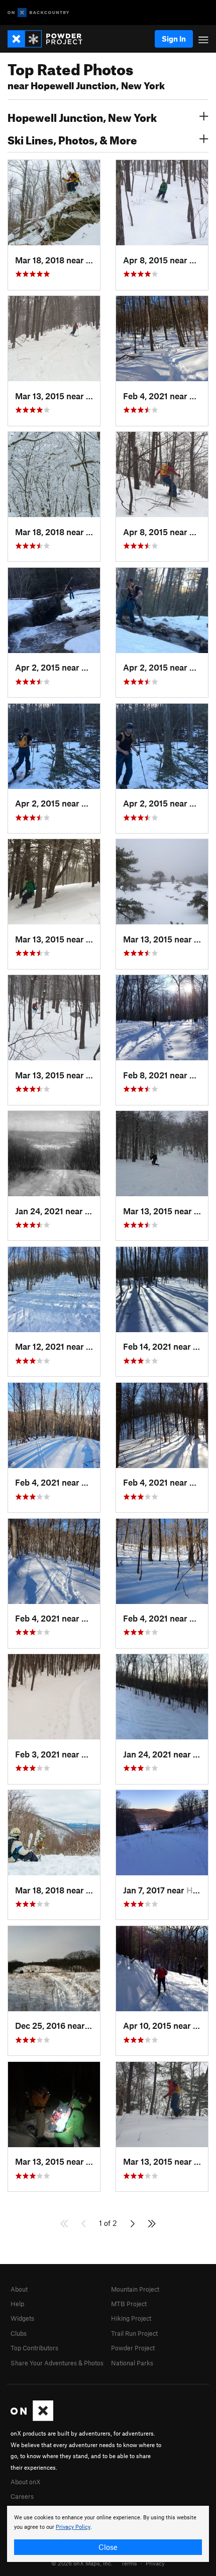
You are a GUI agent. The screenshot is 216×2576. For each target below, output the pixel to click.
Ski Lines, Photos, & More (72, 139)
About (19, 2289)
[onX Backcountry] (38, 13)
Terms (129, 2563)
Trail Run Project (134, 2333)
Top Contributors (34, 2348)
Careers (22, 2496)
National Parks (132, 2363)
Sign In (174, 39)
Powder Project (133, 2348)
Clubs (19, 2333)
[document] (108, 2534)
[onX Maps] (32, 2419)
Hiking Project (131, 2318)
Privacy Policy (73, 2527)
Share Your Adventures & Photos (57, 2363)
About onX (26, 2482)
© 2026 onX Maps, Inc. (82, 2563)
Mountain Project (135, 2289)
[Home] (50, 39)
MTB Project (129, 2304)
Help (17, 2304)
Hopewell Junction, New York (82, 116)
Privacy (155, 2563)
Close (108, 2547)
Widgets (22, 2318)
